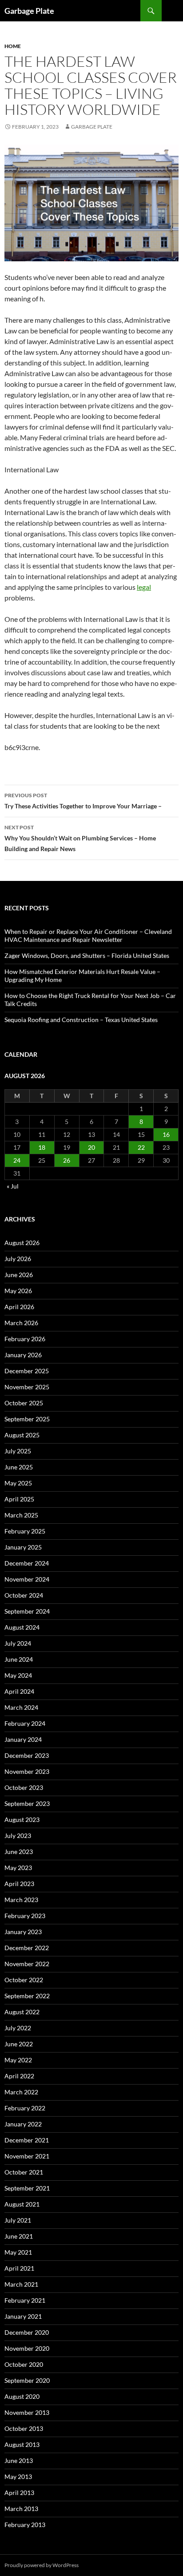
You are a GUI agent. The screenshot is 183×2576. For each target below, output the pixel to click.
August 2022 (22, 2012)
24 (17, 1160)
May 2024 (18, 1675)
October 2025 (24, 1403)
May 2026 (18, 1291)
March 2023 (21, 1900)
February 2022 (25, 2108)
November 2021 (27, 2156)
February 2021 (25, 2300)
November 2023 (27, 1771)
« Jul (13, 1186)
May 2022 (18, 2060)
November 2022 (27, 1964)
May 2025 (18, 1483)
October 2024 (24, 1595)
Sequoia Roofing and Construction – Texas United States (81, 1020)
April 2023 (19, 1884)
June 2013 (19, 2460)
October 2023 (24, 1787)
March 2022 (21, 2092)
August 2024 (22, 1627)
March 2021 (21, 2284)
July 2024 (18, 1643)
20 (91, 1147)
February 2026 (25, 1339)
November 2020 (27, 2348)
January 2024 (23, 1739)
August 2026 (22, 1243)
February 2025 (25, 1531)
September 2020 (27, 2380)
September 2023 (27, 1803)
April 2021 (19, 2268)
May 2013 (18, 2477)
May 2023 (18, 1868)
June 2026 (19, 1275)
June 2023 (19, 1852)
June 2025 (19, 1467)
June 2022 (19, 2044)
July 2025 (18, 1451)
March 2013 (21, 2509)
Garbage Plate (29, 11)
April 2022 (19, 2076)
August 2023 (22, 1819)
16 (166, 1134)
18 (42, 1147)
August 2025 (22, 1435)
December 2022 (27, 1948)
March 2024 (21, 1707)
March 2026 (21, 1323)
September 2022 (27, 1996)
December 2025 (27, 1371)
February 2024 (25, 1723)
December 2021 (27, 2140)
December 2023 (27, 1755)
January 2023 (23, 1932)
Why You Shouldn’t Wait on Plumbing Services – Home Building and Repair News (80, 838)
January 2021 (23, 2316)
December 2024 (27, 1563)
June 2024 (19, 1659)
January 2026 (23, 1355)
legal (144, 587)
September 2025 (27, 1419)
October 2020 (24, 2364)
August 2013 (22, 2444)
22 (141, 1147)
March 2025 (21, 1515)
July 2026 (18, 1259)
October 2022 (24, 1980)
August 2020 (22, 2396)
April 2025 (19, 1499)
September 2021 (27, 2188)
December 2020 (27, 2332)
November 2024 (27, 1579)
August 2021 (22, 2204)
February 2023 (25, 1916)
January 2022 (23, 2124)
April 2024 (19, 1691)
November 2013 (27, 2412)
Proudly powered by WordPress (42, 2565)
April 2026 (19, 1307)
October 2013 (24, 2428)
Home (13, 46)
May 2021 (18, 2252)
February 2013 (25, 2525)
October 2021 (24, 2172)
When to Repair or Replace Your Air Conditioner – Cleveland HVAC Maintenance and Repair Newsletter (88, 935)
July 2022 (18, 2028)
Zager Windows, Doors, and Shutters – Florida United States (87, 955)
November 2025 (27, 1387)
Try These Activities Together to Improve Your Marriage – (83, 801)
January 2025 (23, 1547)
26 (67, 1160)
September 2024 (27, 1611)
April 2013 (19, 2493)
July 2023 (18, 1836)
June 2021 (19, 2236)
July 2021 (18, 2220)
